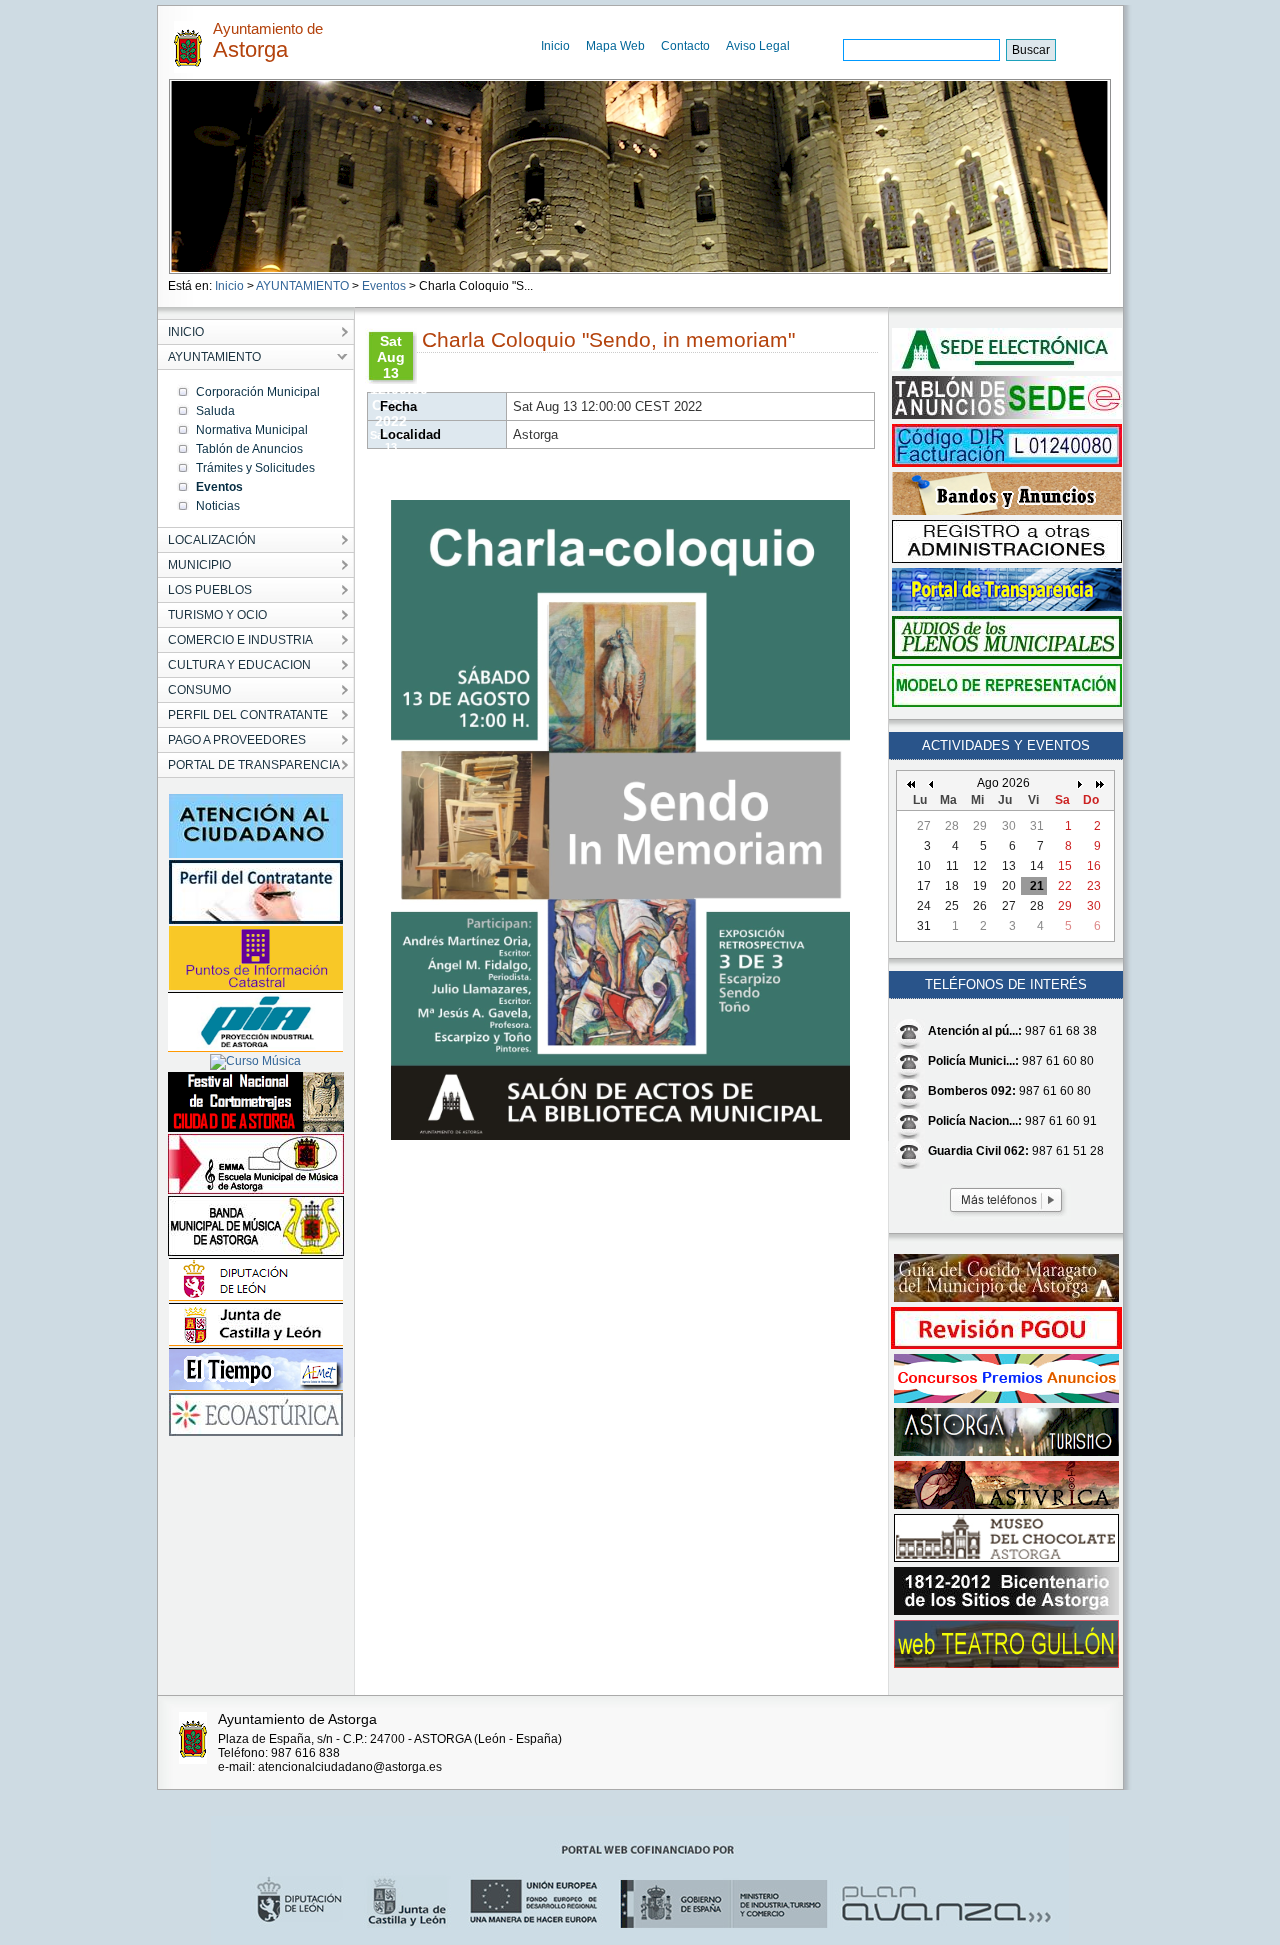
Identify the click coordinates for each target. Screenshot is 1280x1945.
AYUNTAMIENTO (302, 286)
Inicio (555, 46)
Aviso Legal (758, 46)
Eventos (384, 286)
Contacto (685, 46)
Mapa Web (615, 46)
